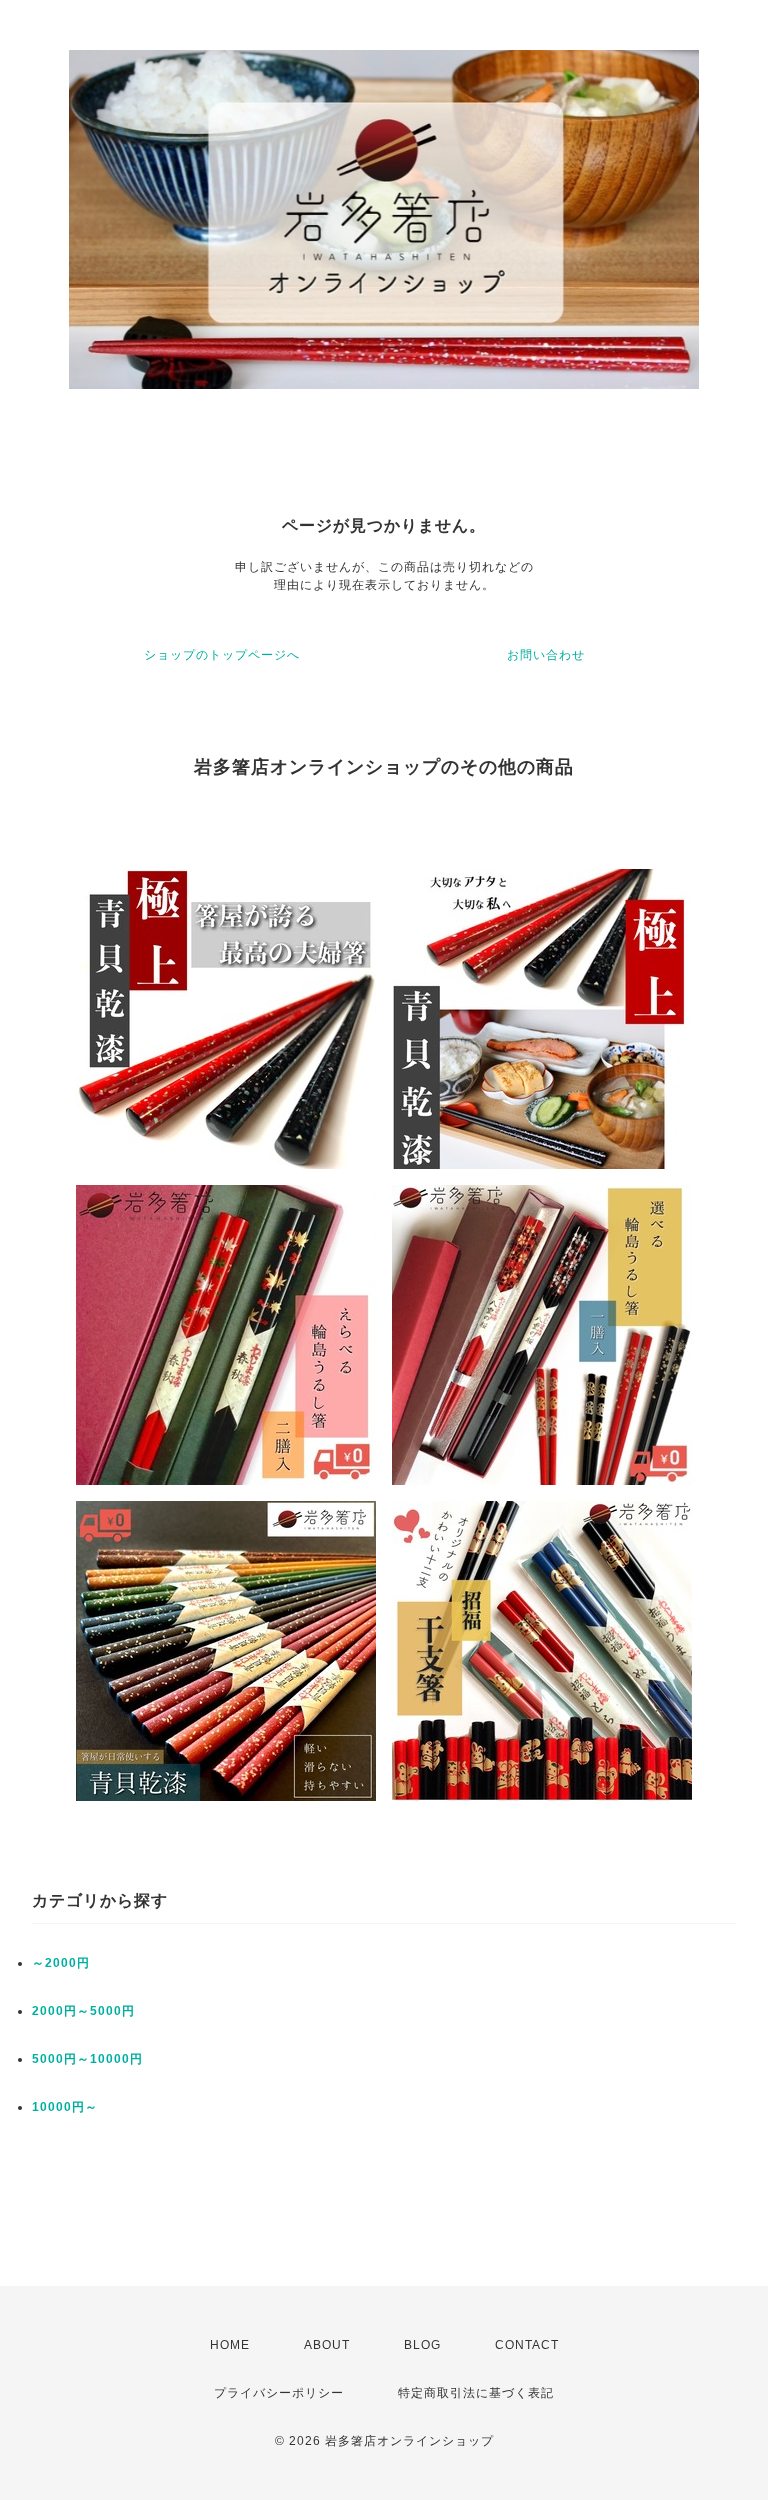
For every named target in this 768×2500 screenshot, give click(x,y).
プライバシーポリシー (279, 2393)
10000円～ (65, 2107)
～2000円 (61, 1963)
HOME (230, 2345)
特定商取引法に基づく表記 (476, 2393)
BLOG (422, 2345)
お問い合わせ (546, 655)
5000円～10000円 (87, 2059)
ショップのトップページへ (222, 655)
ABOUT (327, 2345)
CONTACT (527, 2345)
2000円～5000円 (83, 2011)
